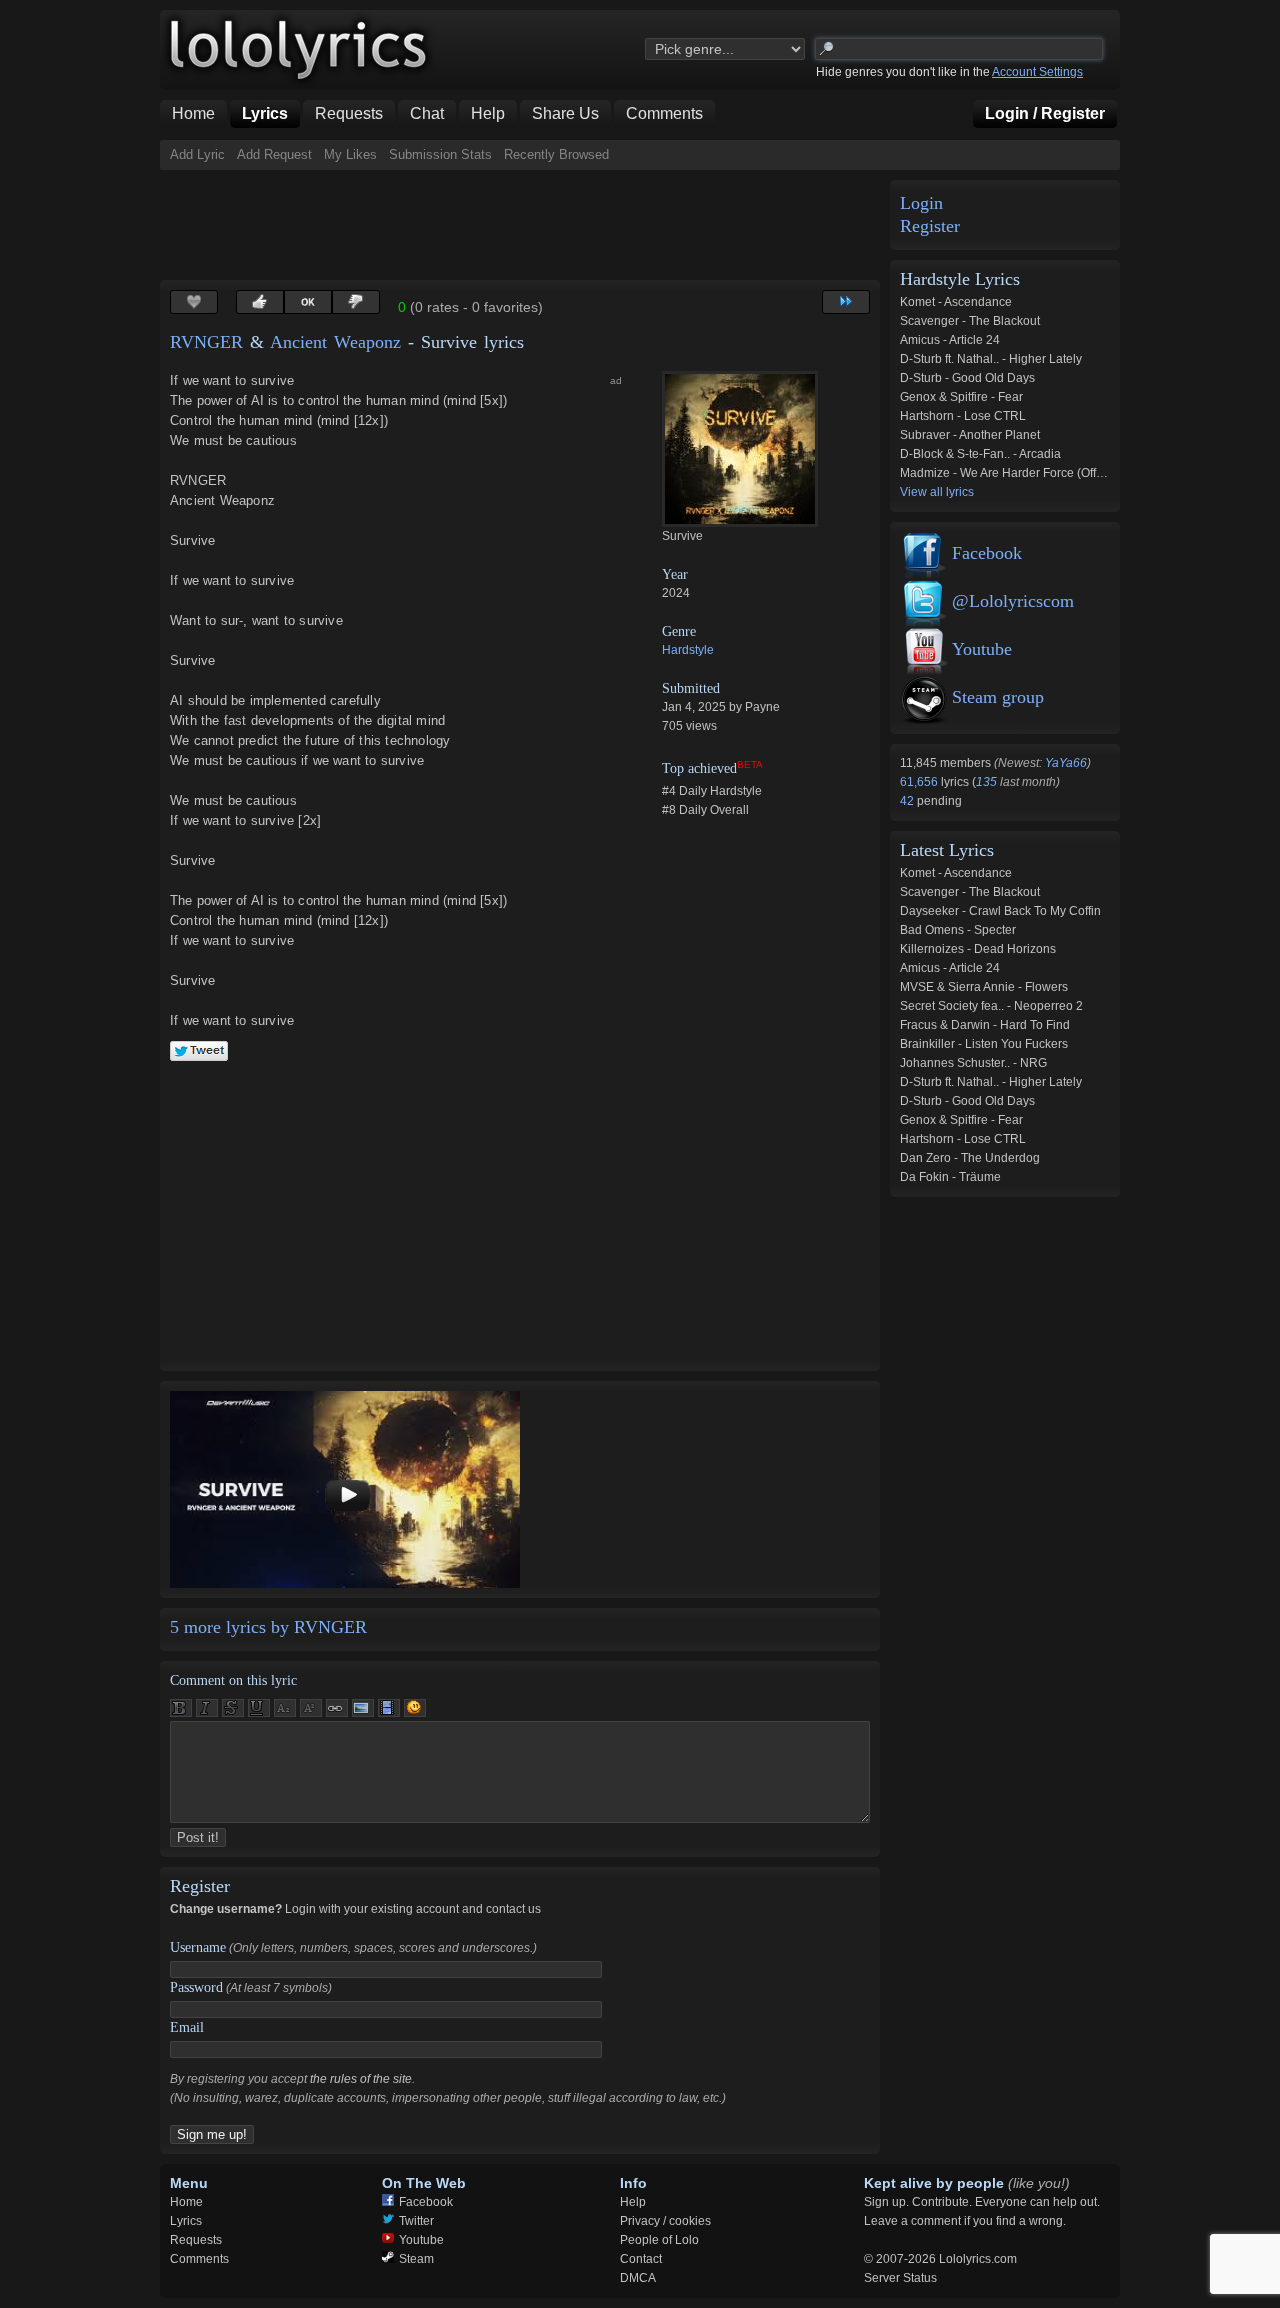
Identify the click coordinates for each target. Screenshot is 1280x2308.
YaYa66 (1066, 763)
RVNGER (206, 342)
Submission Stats (440, 154)
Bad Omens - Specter (958, 930)
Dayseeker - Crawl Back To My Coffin (1000, 911)
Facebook (987, 553)
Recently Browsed (556, 154)
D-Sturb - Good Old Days (967, 378)
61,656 (920, 782)
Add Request (274, 154)
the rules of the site (361, 2079)
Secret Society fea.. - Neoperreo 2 (991, 1006)
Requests (196, 2240)
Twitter (416, 2221)
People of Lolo (659, 2240)
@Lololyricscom (1013, 601)
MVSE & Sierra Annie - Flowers (984, 987)
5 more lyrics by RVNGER (268, 1627)
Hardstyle (688, 650)
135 (986, 782)
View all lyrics (937, 492)
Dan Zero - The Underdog (970, 1158)
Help (633, 2202)
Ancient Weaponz (335, 342)
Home (186, 2202)
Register (930, 226)
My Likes (350, 154)
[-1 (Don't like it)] (356, 302)
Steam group (998, 697)
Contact (641, 2259)
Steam (416, 2259)
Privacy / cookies (665, 2221)
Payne (762, 707)
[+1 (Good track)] (260, 302)
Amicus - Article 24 (950, 340)
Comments (199, 2259)
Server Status (900, 2278)
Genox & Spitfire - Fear (961, 397)
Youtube (982, 649)
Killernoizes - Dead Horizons (978, 949)
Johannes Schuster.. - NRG (973, 1063)
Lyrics (186, 2221)
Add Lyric (197, 154)
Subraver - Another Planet (970, 435)
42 (908, 801)
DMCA (638, 2278)
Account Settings (1037, 72)
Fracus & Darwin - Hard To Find (985, 1025)
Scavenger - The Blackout (970, 321)
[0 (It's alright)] (308, 302)
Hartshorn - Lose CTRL (963, 416)
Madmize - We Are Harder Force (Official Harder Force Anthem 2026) (1086, 473)
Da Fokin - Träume (950, 1177)
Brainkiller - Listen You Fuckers (984, 1044)
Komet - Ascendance (956, 302)
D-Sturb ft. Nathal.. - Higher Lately (991, 359)
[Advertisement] (524, 225)
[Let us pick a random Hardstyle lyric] (846, 302)
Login (921, 203)
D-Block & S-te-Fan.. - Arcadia (980, 454)
